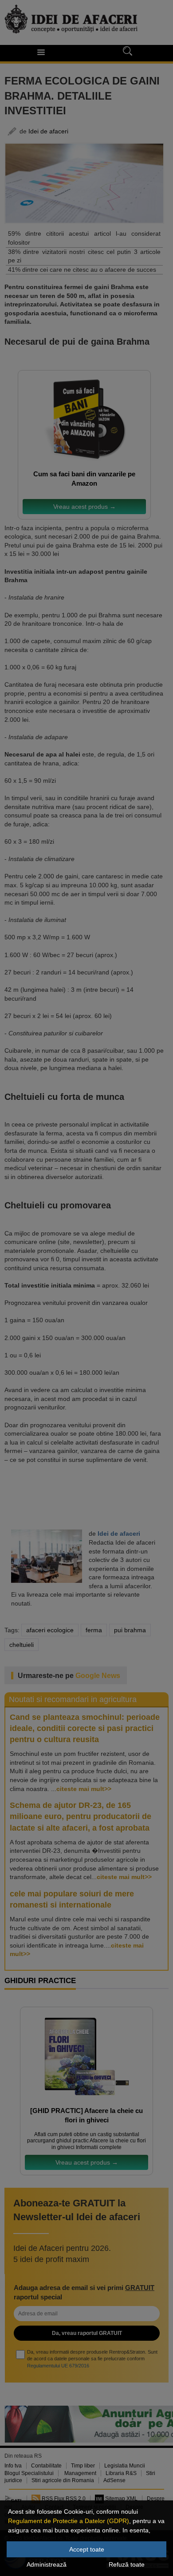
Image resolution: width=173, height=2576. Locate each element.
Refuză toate (127, 2564)
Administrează (47, 2564)
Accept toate (87, 2549)
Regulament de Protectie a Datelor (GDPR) (69, 2521)
